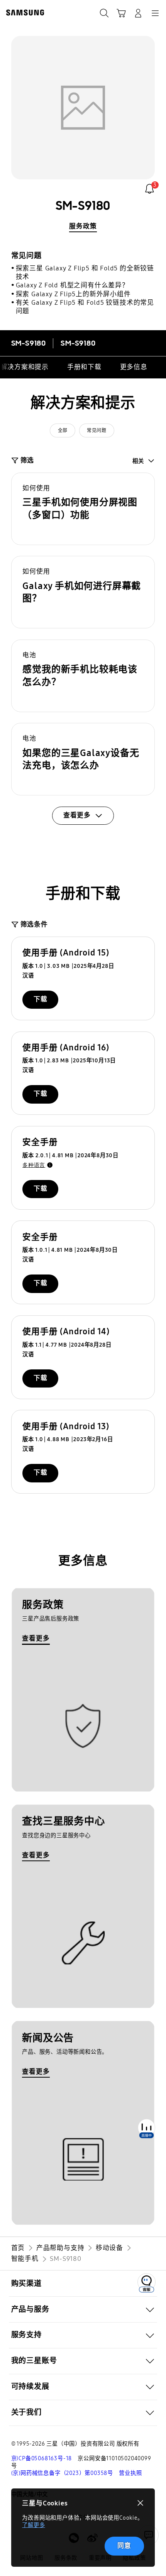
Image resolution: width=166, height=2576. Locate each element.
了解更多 (33, 2525)
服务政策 (83, 226)
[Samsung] (24, 13)
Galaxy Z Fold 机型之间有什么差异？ (72, 285)
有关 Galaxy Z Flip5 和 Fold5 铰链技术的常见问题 (85, 307)
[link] (150, 189)
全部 (63, 430)
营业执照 (130, 2473)
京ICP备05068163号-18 (42, 2459)
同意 (124, 2546)
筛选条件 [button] (34, 924)
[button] (83, 509)
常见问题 (97, 430)
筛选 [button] (27, 460)
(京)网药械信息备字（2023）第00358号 (62, 2473)
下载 (41, 999)
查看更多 (36, 1638)
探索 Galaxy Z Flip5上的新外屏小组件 (73, 294)
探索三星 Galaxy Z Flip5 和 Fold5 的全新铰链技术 (85, 273)
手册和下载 (84, 367)
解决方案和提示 (25, 367)
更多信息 (134, 367)
